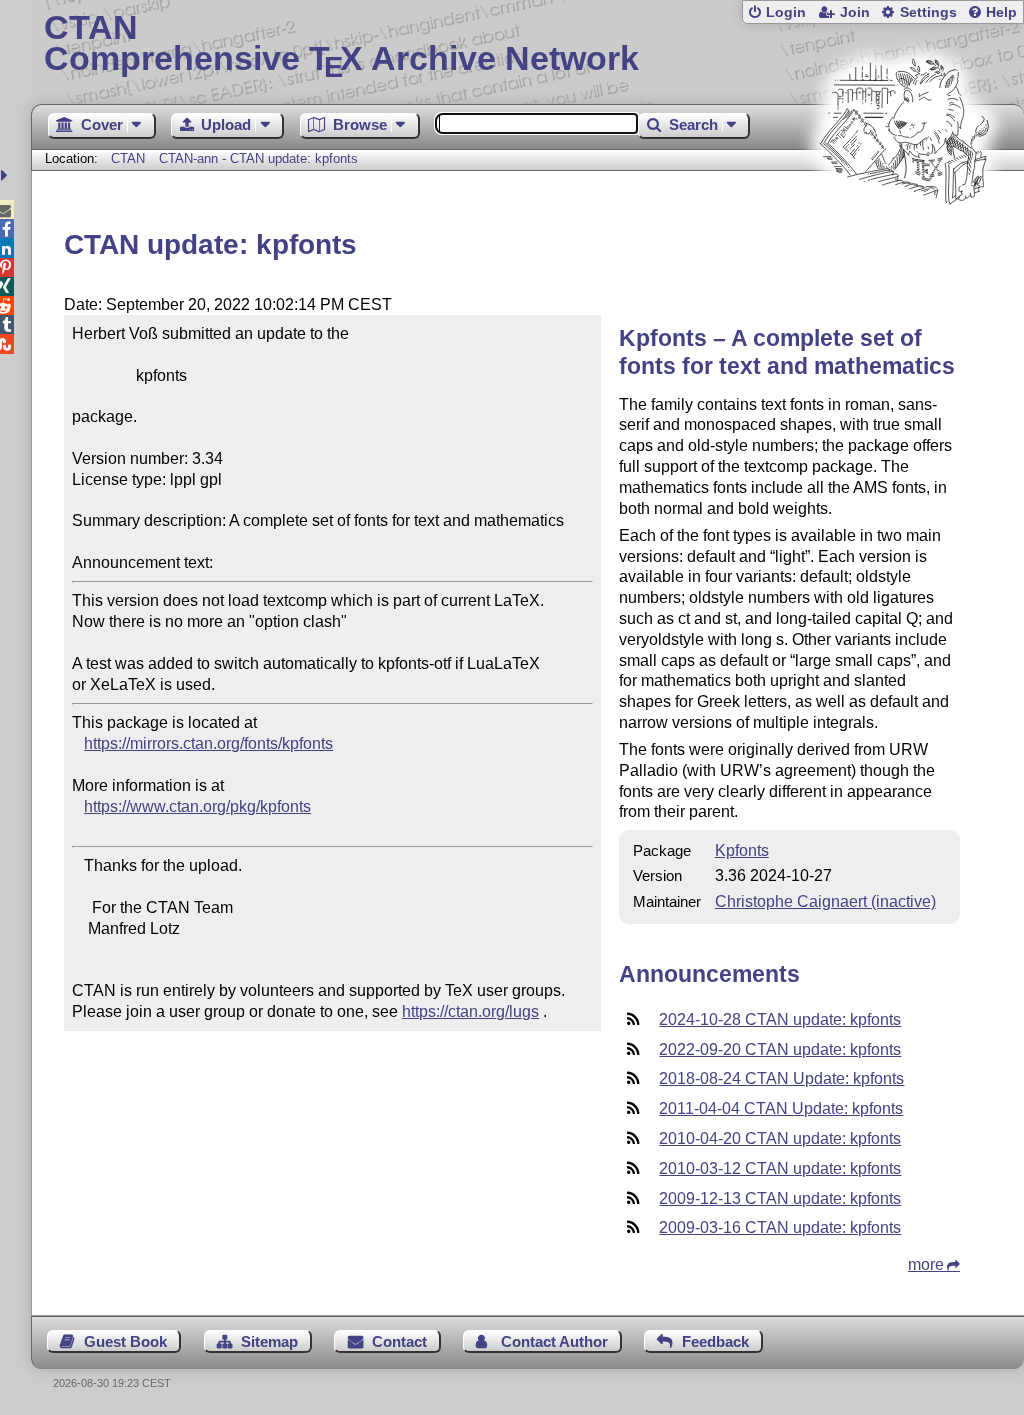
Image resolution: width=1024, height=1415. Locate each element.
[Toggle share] (6, 175)
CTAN (128, 158)
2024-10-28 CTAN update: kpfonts (780, 1019)
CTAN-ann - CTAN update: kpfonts (258, 158)
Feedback (715, 1341)
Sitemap (269, 1341)
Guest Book (125, 1341)
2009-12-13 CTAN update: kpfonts (780, 1198)
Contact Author (554, 1341)
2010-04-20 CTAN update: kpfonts (780, 1138)
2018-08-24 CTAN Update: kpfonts (781, 1078)
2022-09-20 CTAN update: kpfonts (780, 1049)
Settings (928, 12)
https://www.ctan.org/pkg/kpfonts (197, 806)
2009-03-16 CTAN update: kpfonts (780, 1227)
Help (1001, 12)
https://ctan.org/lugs (470, 1011)
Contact (399, 1341)
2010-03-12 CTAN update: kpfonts (780, 1168)
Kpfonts (742, 850)
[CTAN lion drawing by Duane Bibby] (904, 242)
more (926, 1264)
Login (786, 12)
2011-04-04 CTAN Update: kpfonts (781, 1108)
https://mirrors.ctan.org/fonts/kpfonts (208, 743)
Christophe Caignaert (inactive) (825, 901)
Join (855, 12)
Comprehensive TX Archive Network (341, 45)
